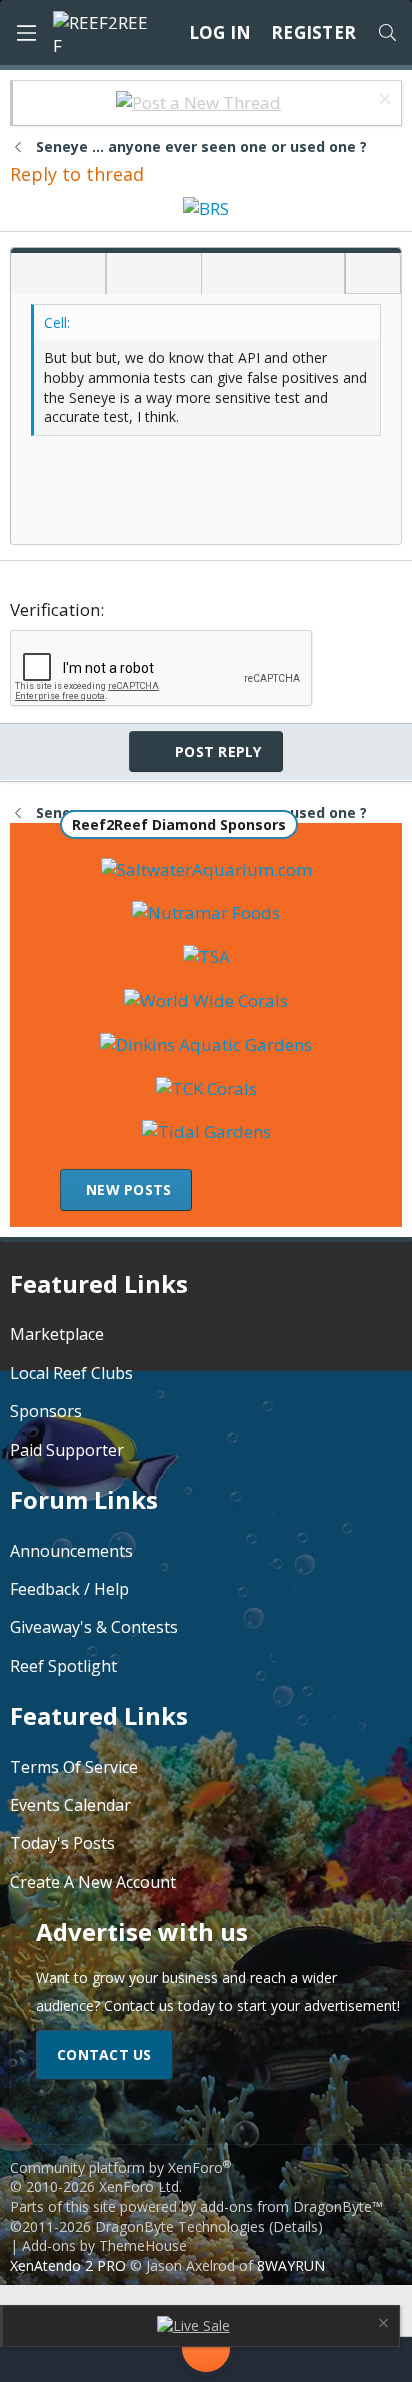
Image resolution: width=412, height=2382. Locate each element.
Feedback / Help (69, 1589)
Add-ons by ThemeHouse (104, 2245)
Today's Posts (62, 1843)
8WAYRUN (291, 2265)
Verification (55, 609)
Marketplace (57, 1334)
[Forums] (118, 2359)
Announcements (71, 1551)
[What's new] (362, 2359)
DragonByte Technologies (180, 2226)
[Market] (294, 2359)
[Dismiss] (382, 101)
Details (295, 2226)
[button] (33, 275)
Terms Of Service (74, 1767)
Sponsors (46, 1411)
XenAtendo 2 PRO (68, 2265)
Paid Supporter (67, 1450)
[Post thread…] (206, 2352)
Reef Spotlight (63, 1666)
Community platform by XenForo (120, 2177)
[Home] (50, 2359)
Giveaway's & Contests (94, 1627)
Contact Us (104, 2054)
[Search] (387, 33)
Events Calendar (70, 1805)
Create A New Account (93, 1882)
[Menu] (26, 33)
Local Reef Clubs (71, 1373)
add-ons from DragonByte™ (291, 2206)
